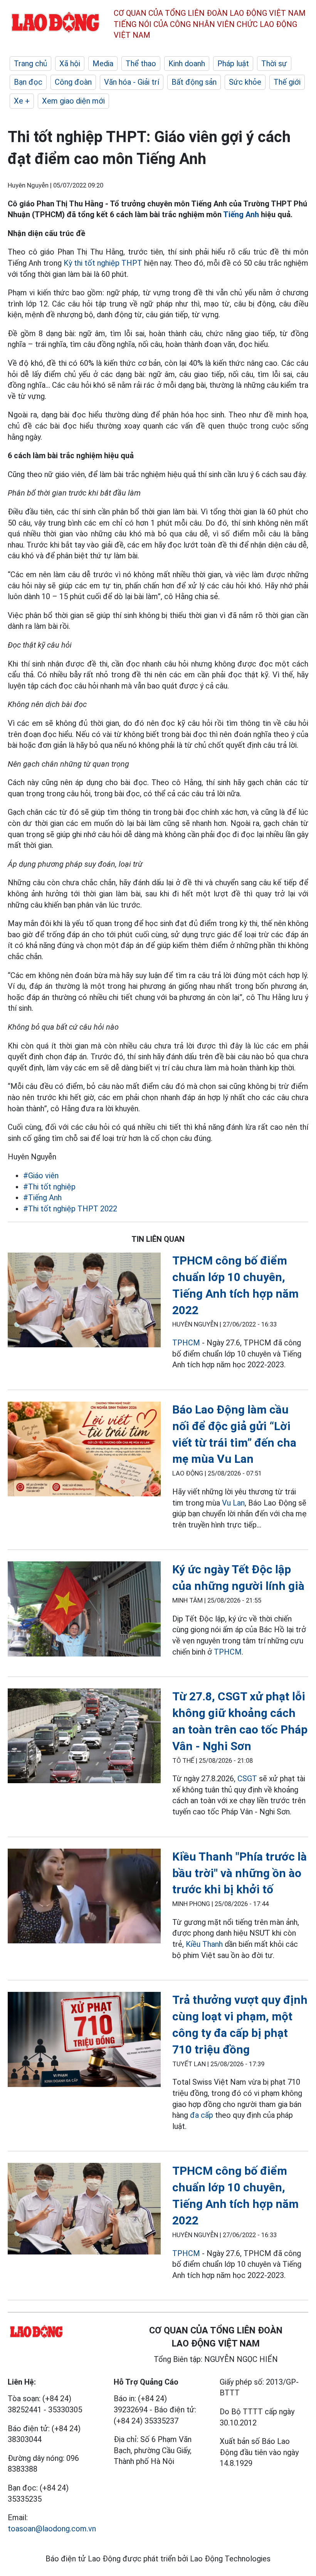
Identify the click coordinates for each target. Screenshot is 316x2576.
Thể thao (141, 64)
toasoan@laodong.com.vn (52, 2529)
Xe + (22, 101)
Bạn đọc (28, 82)
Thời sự (274, 64)
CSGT (247, 1779)
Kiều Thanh (204, 1944)
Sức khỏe (245, 82)
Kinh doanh (187, 64)
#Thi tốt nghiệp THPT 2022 (70, 1209)
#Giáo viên (41, 1176)
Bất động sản (194, 82)
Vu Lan (233, 1503)
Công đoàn (73, 82)
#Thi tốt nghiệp (49, 1187)
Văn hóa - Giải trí (132, 82)
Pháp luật (233, 64)
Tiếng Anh (241, 214)
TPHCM (186, 1343)
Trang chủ (30, 64)
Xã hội (70, 64)
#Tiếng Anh (42, 1198)
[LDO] (84, 1301)
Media (103, 64)
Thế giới (287, 82)
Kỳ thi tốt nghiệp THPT (103, 263)
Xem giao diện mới (73, 101)
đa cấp (202, 2115)
